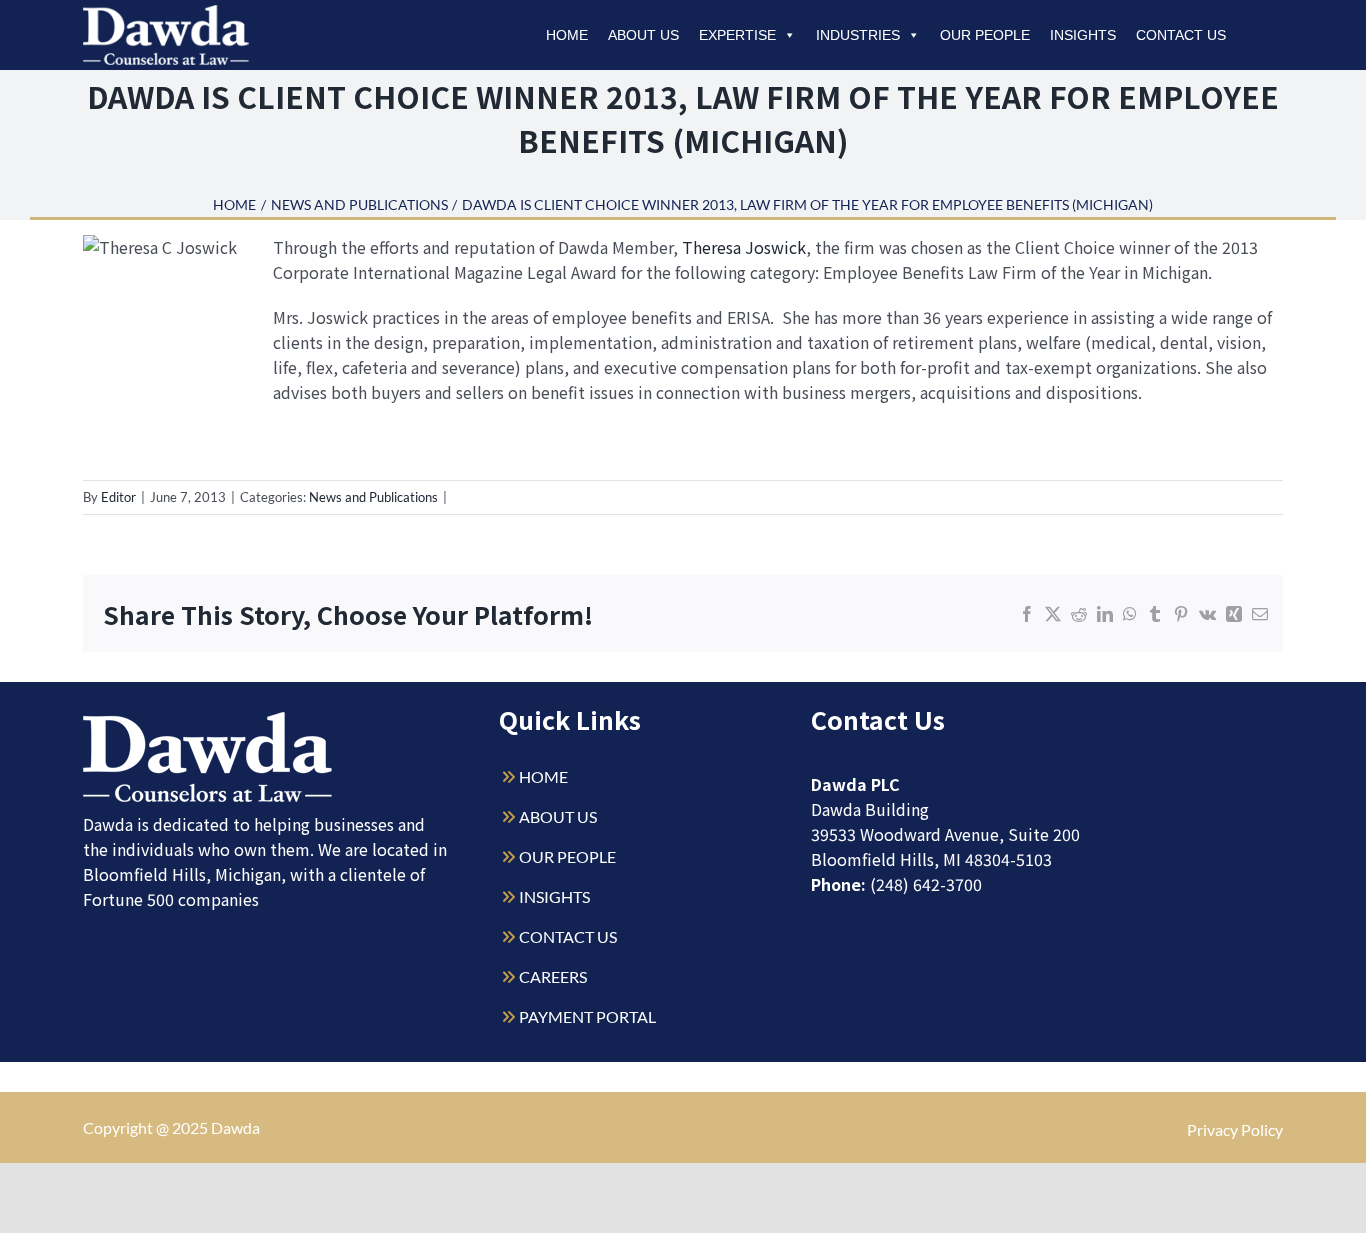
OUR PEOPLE (567, 856)
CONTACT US (568, 936)
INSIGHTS (554, 896)
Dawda (235, 1127)
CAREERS (553, 976)
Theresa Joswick (744, 247)
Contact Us (1181, 35)
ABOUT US (558, 816)
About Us (643, 35)
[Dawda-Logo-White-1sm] (208, 719)
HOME (543, 776)
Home (567, 35)
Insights (1083, 35)
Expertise (737, 35)
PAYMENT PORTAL (587, 1016)
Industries (858, 35)
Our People (985, 35)
